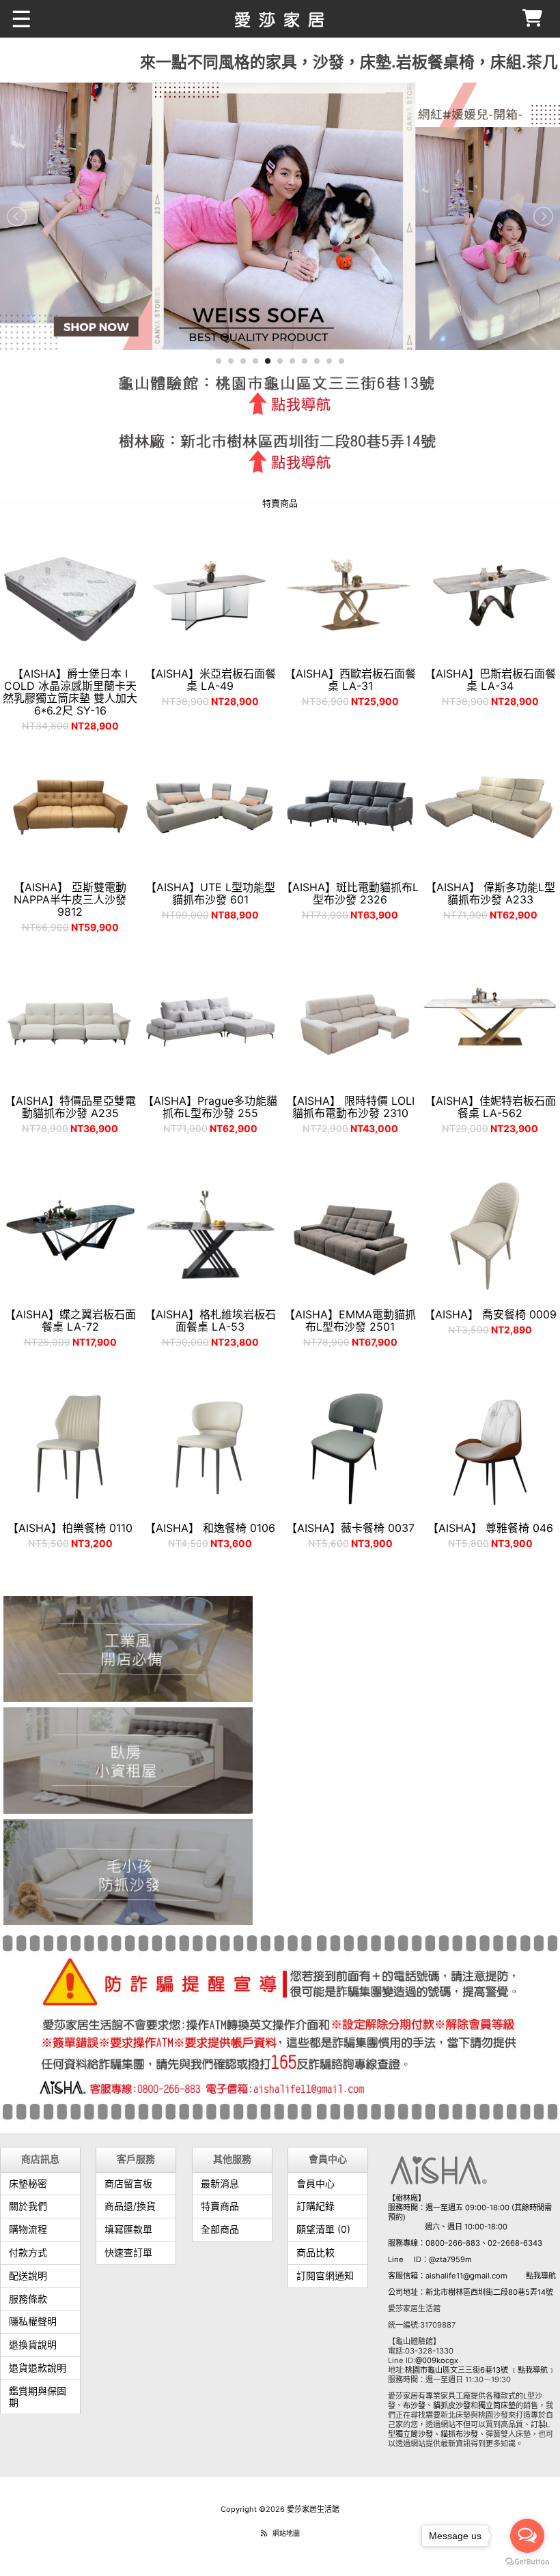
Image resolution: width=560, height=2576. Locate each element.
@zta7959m (450, 2259)
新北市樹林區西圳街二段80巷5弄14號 (489, 2292)
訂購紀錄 (316, 2206)
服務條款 (28, 2299)
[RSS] (264, 2533)
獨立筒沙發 (414, 2434)
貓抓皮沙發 (452, 2405)
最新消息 (220, 2183)
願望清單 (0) (323, 2229)
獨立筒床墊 (497, 2405)
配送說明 (28, 2275)
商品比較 (316, 2252)
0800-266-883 (453, 2243)
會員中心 (316, 2183)
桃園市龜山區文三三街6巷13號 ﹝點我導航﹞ (480, 2370)
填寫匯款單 (128, 2229)
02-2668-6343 (515, 2243)
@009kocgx (437, 2360)
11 (341, 361)
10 (329, 361)
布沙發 (414, 2405)
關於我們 (28, 2206)
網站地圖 (286, 2533)
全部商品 (220, 2229)
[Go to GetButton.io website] (527, 2562)
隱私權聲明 (33, 2321)
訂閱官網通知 (325, 2275)
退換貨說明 (33, 2344)
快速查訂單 (128, 2252)
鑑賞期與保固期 (38, 2397)
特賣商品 (220, 2206)
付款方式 (28, 2252)
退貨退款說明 (38, 2368)
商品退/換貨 (130, 2206)
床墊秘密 (28, 2183)
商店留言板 (128, 2183)
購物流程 (28, 2229)
